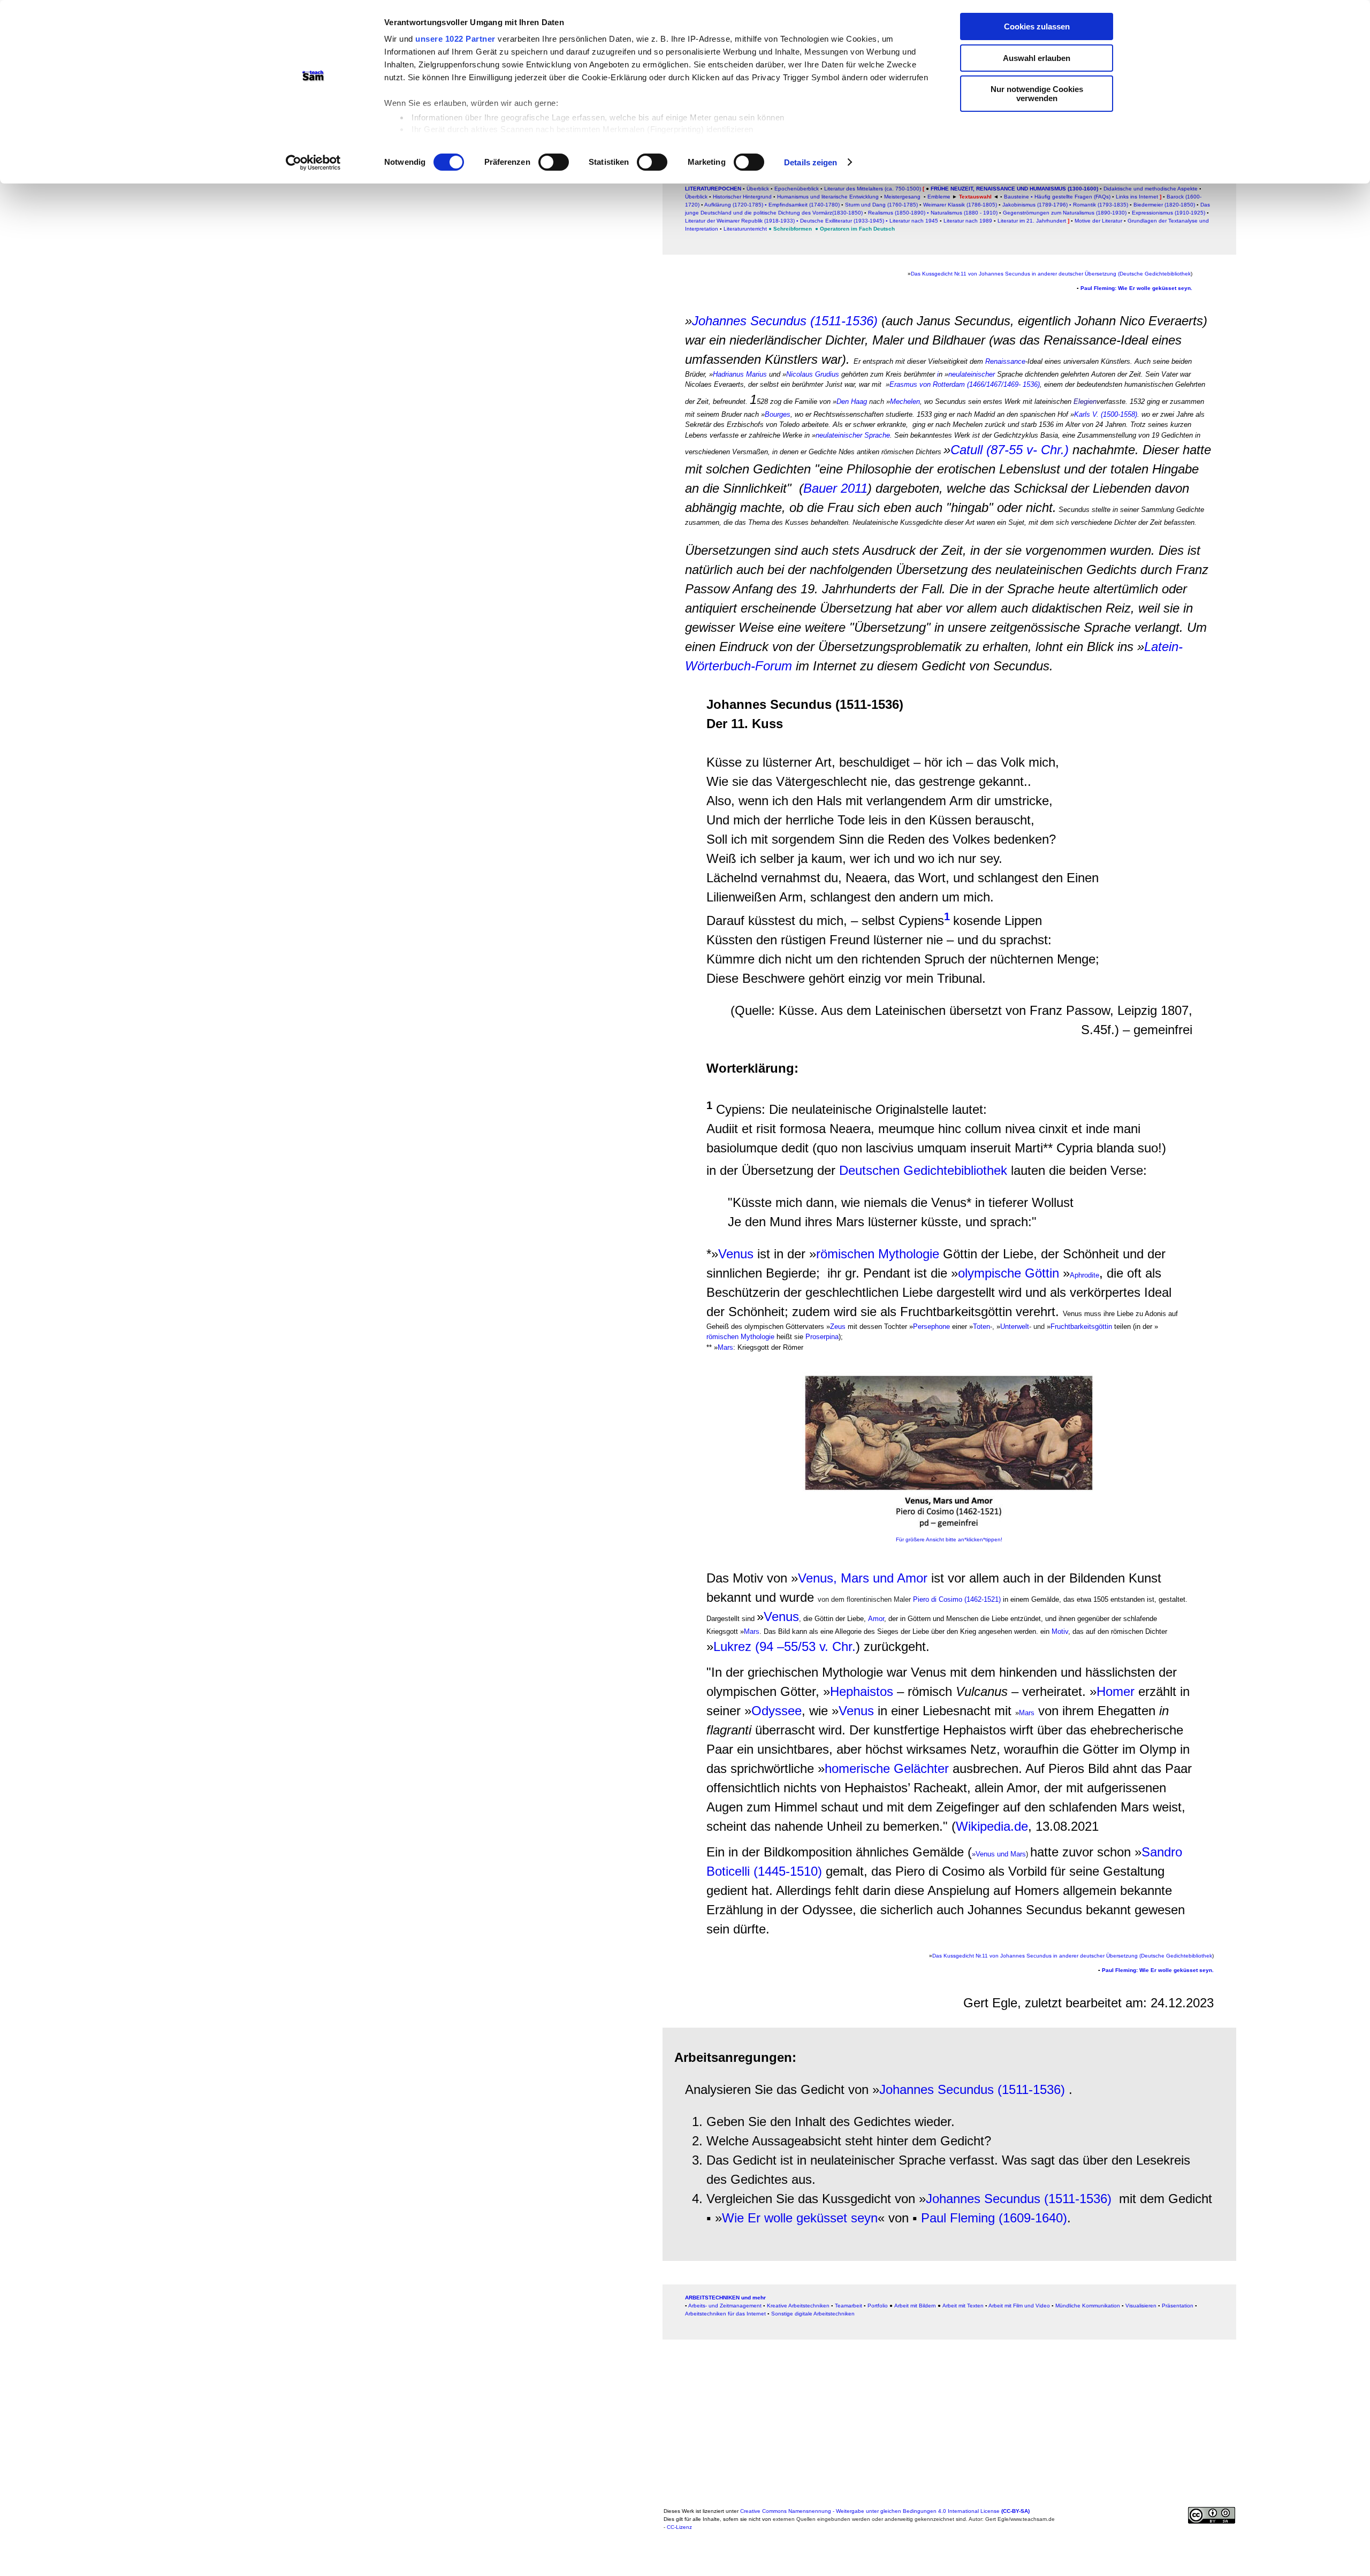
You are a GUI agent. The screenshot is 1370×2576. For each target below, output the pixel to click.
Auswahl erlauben (1037, 58)
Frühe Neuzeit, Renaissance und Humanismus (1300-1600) (1014, 189)
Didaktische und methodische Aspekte (1151, 189)
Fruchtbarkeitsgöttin (1081, 1327)
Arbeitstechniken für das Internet (725, 2314)
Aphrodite (1084, 1275)
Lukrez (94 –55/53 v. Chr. (785, 1646)
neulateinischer (972, 374)
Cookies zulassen (1037, 26)
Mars (725, 1347)
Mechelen (905, 402)
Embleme (939, 197)
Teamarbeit (848, 2306)
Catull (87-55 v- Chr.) (1010, 450)
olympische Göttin (1009, 1273)
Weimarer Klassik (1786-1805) (960, 205)
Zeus (838, 1327)
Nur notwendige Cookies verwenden (1037, 94)
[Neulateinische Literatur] (943, 374)
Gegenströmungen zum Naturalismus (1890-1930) (1065, 213)
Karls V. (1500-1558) (1106, 414)
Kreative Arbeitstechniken (798, 2306)
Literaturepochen (713, 189)
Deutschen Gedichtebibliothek (923, 1170)
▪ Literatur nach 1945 (912, 221)
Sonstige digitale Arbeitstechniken (813, 2314)
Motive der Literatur (1098, 221)
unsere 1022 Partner (455, 39)
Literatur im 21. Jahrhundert (1032, 221)
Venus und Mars (1001, 1854)
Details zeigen (810, 162)
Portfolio (878, 2306)
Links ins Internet (1136, 197)
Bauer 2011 (835, 488)
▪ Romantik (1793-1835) (1099, 205)
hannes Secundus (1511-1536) (791, 321)
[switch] (554, 162)
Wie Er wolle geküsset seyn (800, 2218)
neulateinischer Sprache (853, 435)
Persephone (931, 1327)
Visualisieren (1141, 2306)
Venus (736, 1254)
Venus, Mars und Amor (863, 1578)
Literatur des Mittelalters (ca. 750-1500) (873, 189)
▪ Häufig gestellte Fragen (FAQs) (1071, 197)
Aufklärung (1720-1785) (734, 205)
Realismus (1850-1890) (897, 213)
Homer (1116, 1691)
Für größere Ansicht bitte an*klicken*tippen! (949, 1539)
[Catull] (1057, 510)
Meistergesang (902, 197)
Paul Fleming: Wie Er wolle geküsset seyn (1136, 288)
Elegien (1085, 402)
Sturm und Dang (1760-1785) (881, 205)
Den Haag (852, 402)
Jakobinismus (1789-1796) (1035, 205)
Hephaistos (862, 1691)
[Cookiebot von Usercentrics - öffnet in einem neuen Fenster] (313, 163)
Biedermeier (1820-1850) (1164, 205)
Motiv (1059, 1631)
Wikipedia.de (992, 1826)
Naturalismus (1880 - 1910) (964, 213)
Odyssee (777, 1711)
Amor (875, 1619)
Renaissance (1005, 361)
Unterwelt (1015, 1327)
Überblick (758, 189)
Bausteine (1017, 197)
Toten (981, 1327)
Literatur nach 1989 (968, 221)
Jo (699, 321)
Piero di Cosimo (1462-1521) (957, 1599)
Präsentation (1178, 2306)
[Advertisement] (339, 309)
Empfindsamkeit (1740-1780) (803, 205)
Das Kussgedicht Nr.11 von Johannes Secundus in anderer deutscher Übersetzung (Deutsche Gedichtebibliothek (1051, 274)
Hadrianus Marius (740, 374)
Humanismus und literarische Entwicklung (828, 197)
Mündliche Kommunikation (1088, 2306)
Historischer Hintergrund (742, 197)
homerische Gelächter (887, 1768)
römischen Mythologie (878, 1254)
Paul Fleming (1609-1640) (994, 2218)
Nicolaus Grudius (813, 374)
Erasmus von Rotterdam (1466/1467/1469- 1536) (965, 384)
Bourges (778, 414)
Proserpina (822, 1337)
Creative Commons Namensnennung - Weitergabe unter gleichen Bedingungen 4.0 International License (885, 2511)
